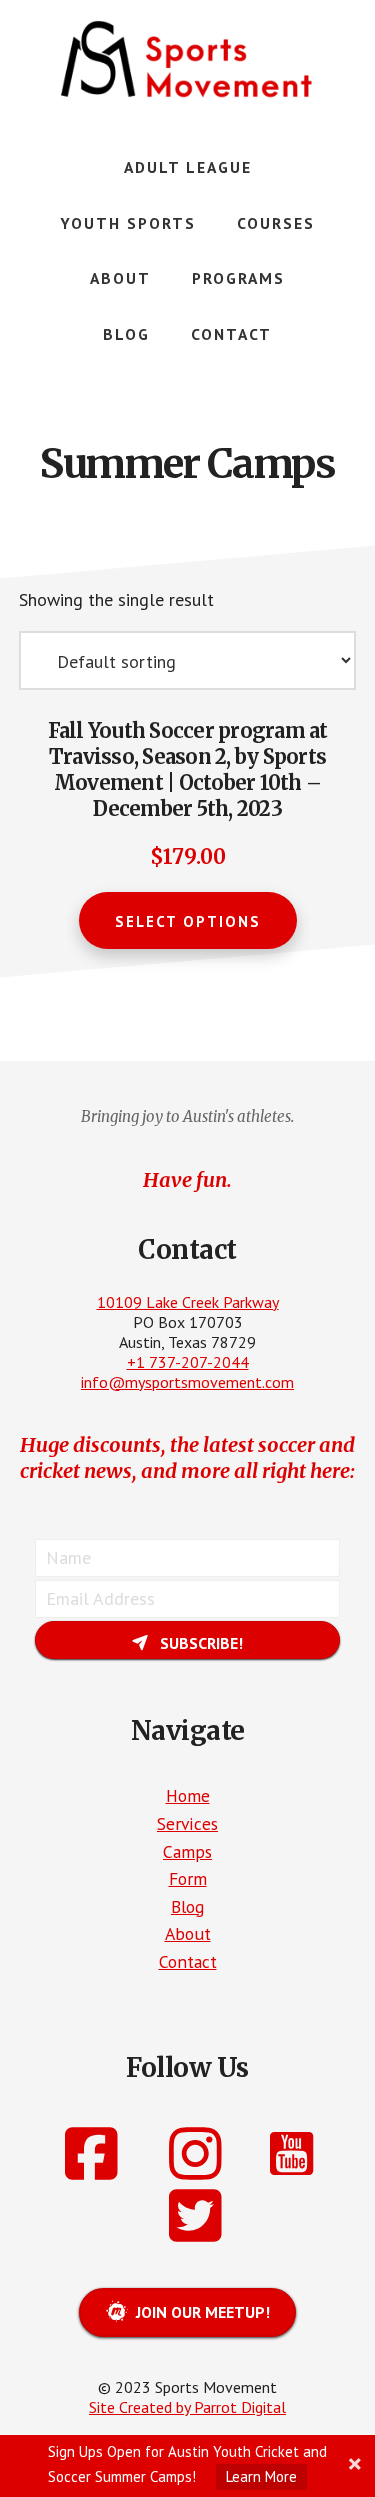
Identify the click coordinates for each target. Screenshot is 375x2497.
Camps (187, 1851)
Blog (187, 1906)
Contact (188, 1961)
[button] (187, 1640)
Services (187, 1823)
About (188, 1933)
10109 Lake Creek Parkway (188, 1302)
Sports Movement (188, 60)
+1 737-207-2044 (188, 1362)
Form (188, 1878)
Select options (188, 921)
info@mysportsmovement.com (187, 1382)
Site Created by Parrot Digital (187, 2407)
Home (188, 1795)
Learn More (261, 2476)
